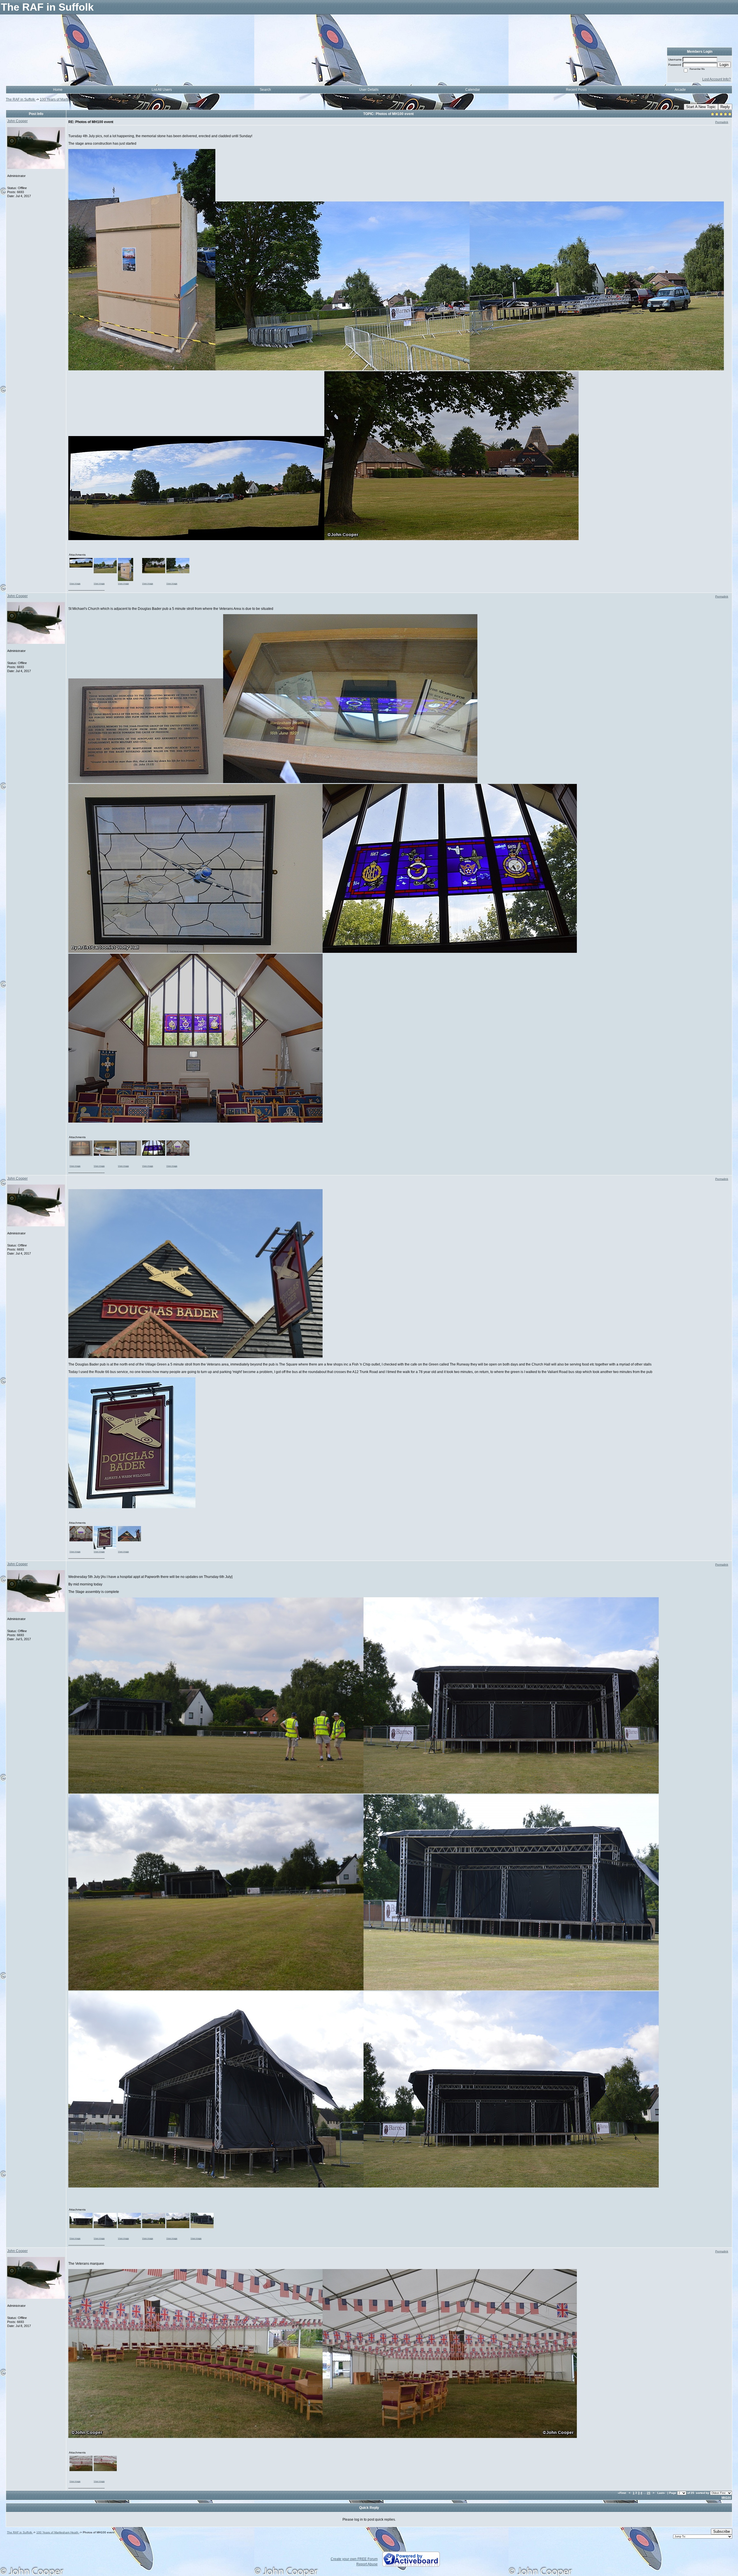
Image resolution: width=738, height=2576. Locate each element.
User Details (369, 90)
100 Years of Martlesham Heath (65, 99)
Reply (725, 107)
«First (622, 2493)
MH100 (726, 2497)
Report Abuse (367, 2564)
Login (724, 65)
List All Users (162, 90)
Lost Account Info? (717, 79)
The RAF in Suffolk (21, 99)
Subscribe (722, 2531)
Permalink (722, 122)
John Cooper (17, 121)
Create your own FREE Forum (354, 2559)
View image (75, 583)
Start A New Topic (701, 107)
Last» (662, 2493)
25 (649, 2493)
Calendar (473, 90)
